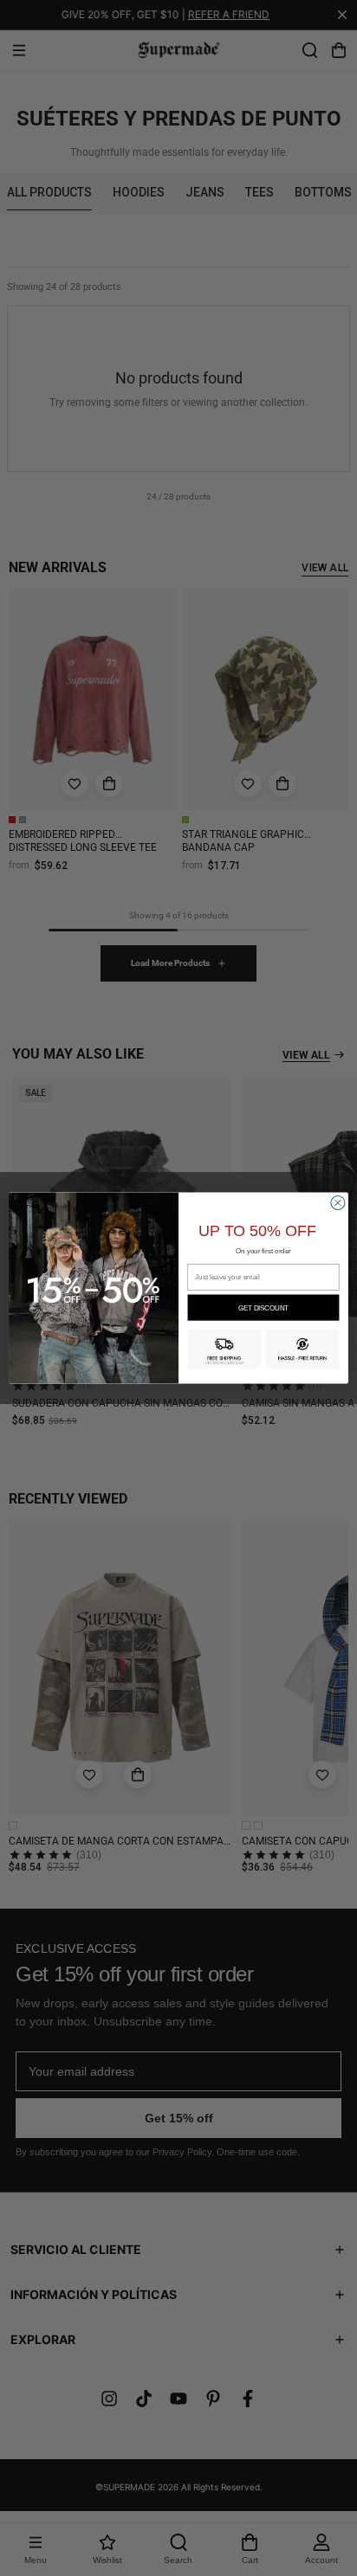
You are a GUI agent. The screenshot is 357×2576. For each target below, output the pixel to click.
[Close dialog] (338, 1202)
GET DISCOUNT (263, 1308)
